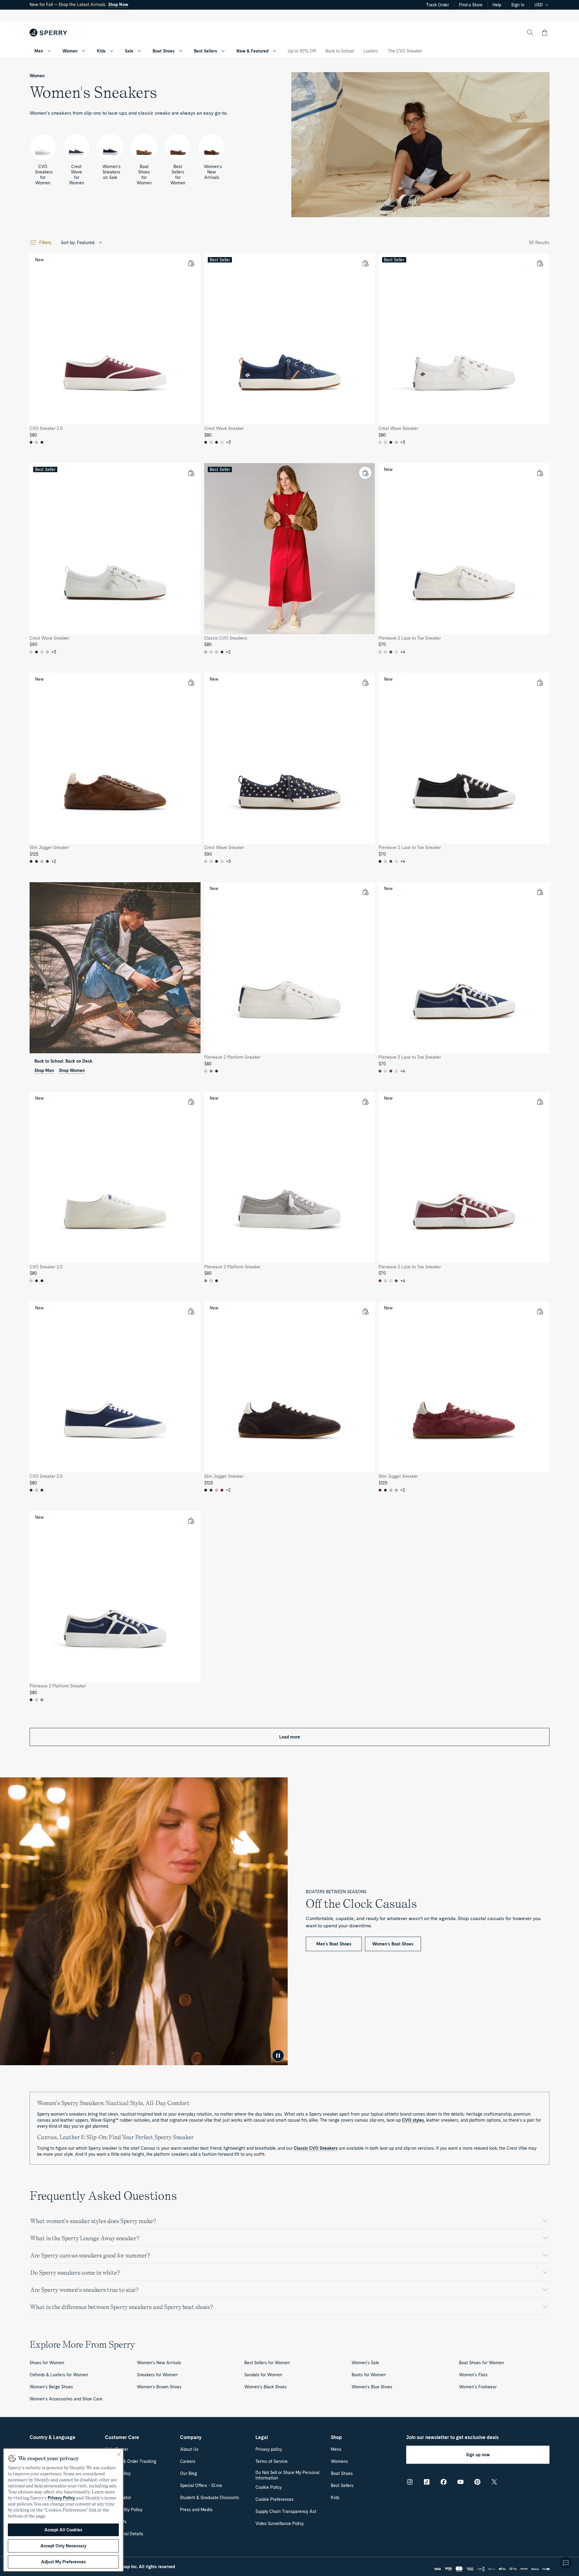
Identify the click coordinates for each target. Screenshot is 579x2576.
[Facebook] (444, 2482)
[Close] (119, 2454)
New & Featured (252, 51)
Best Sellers (206, 51)
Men (39, 51)
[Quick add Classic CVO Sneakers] (365, 473)
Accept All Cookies (63, 2530)
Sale (129, 51)
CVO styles (413, 2120)
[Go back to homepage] (48, 33)
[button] (545, 33)
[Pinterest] (477, 2482)
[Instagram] (410, 2482)
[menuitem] (49, 51)
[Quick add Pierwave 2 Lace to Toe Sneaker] (540, 473)
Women (70, 51)
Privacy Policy (61, 2498)
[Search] (530, 33)
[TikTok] (427, 2482)
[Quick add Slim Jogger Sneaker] (191, 682)
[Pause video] (278, 2056)
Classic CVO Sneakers (316, 2148)
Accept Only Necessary (63, 2546)
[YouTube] (460, 2482)
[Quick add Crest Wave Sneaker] (365, 263)
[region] (63, 2510)
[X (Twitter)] (494, 2482)
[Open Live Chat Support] (566, 2563)
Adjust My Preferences (63, 2562)
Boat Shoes (164, 51)
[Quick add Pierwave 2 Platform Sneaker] (365, 892)
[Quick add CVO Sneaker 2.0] (191, 263)
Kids (101, 51)
